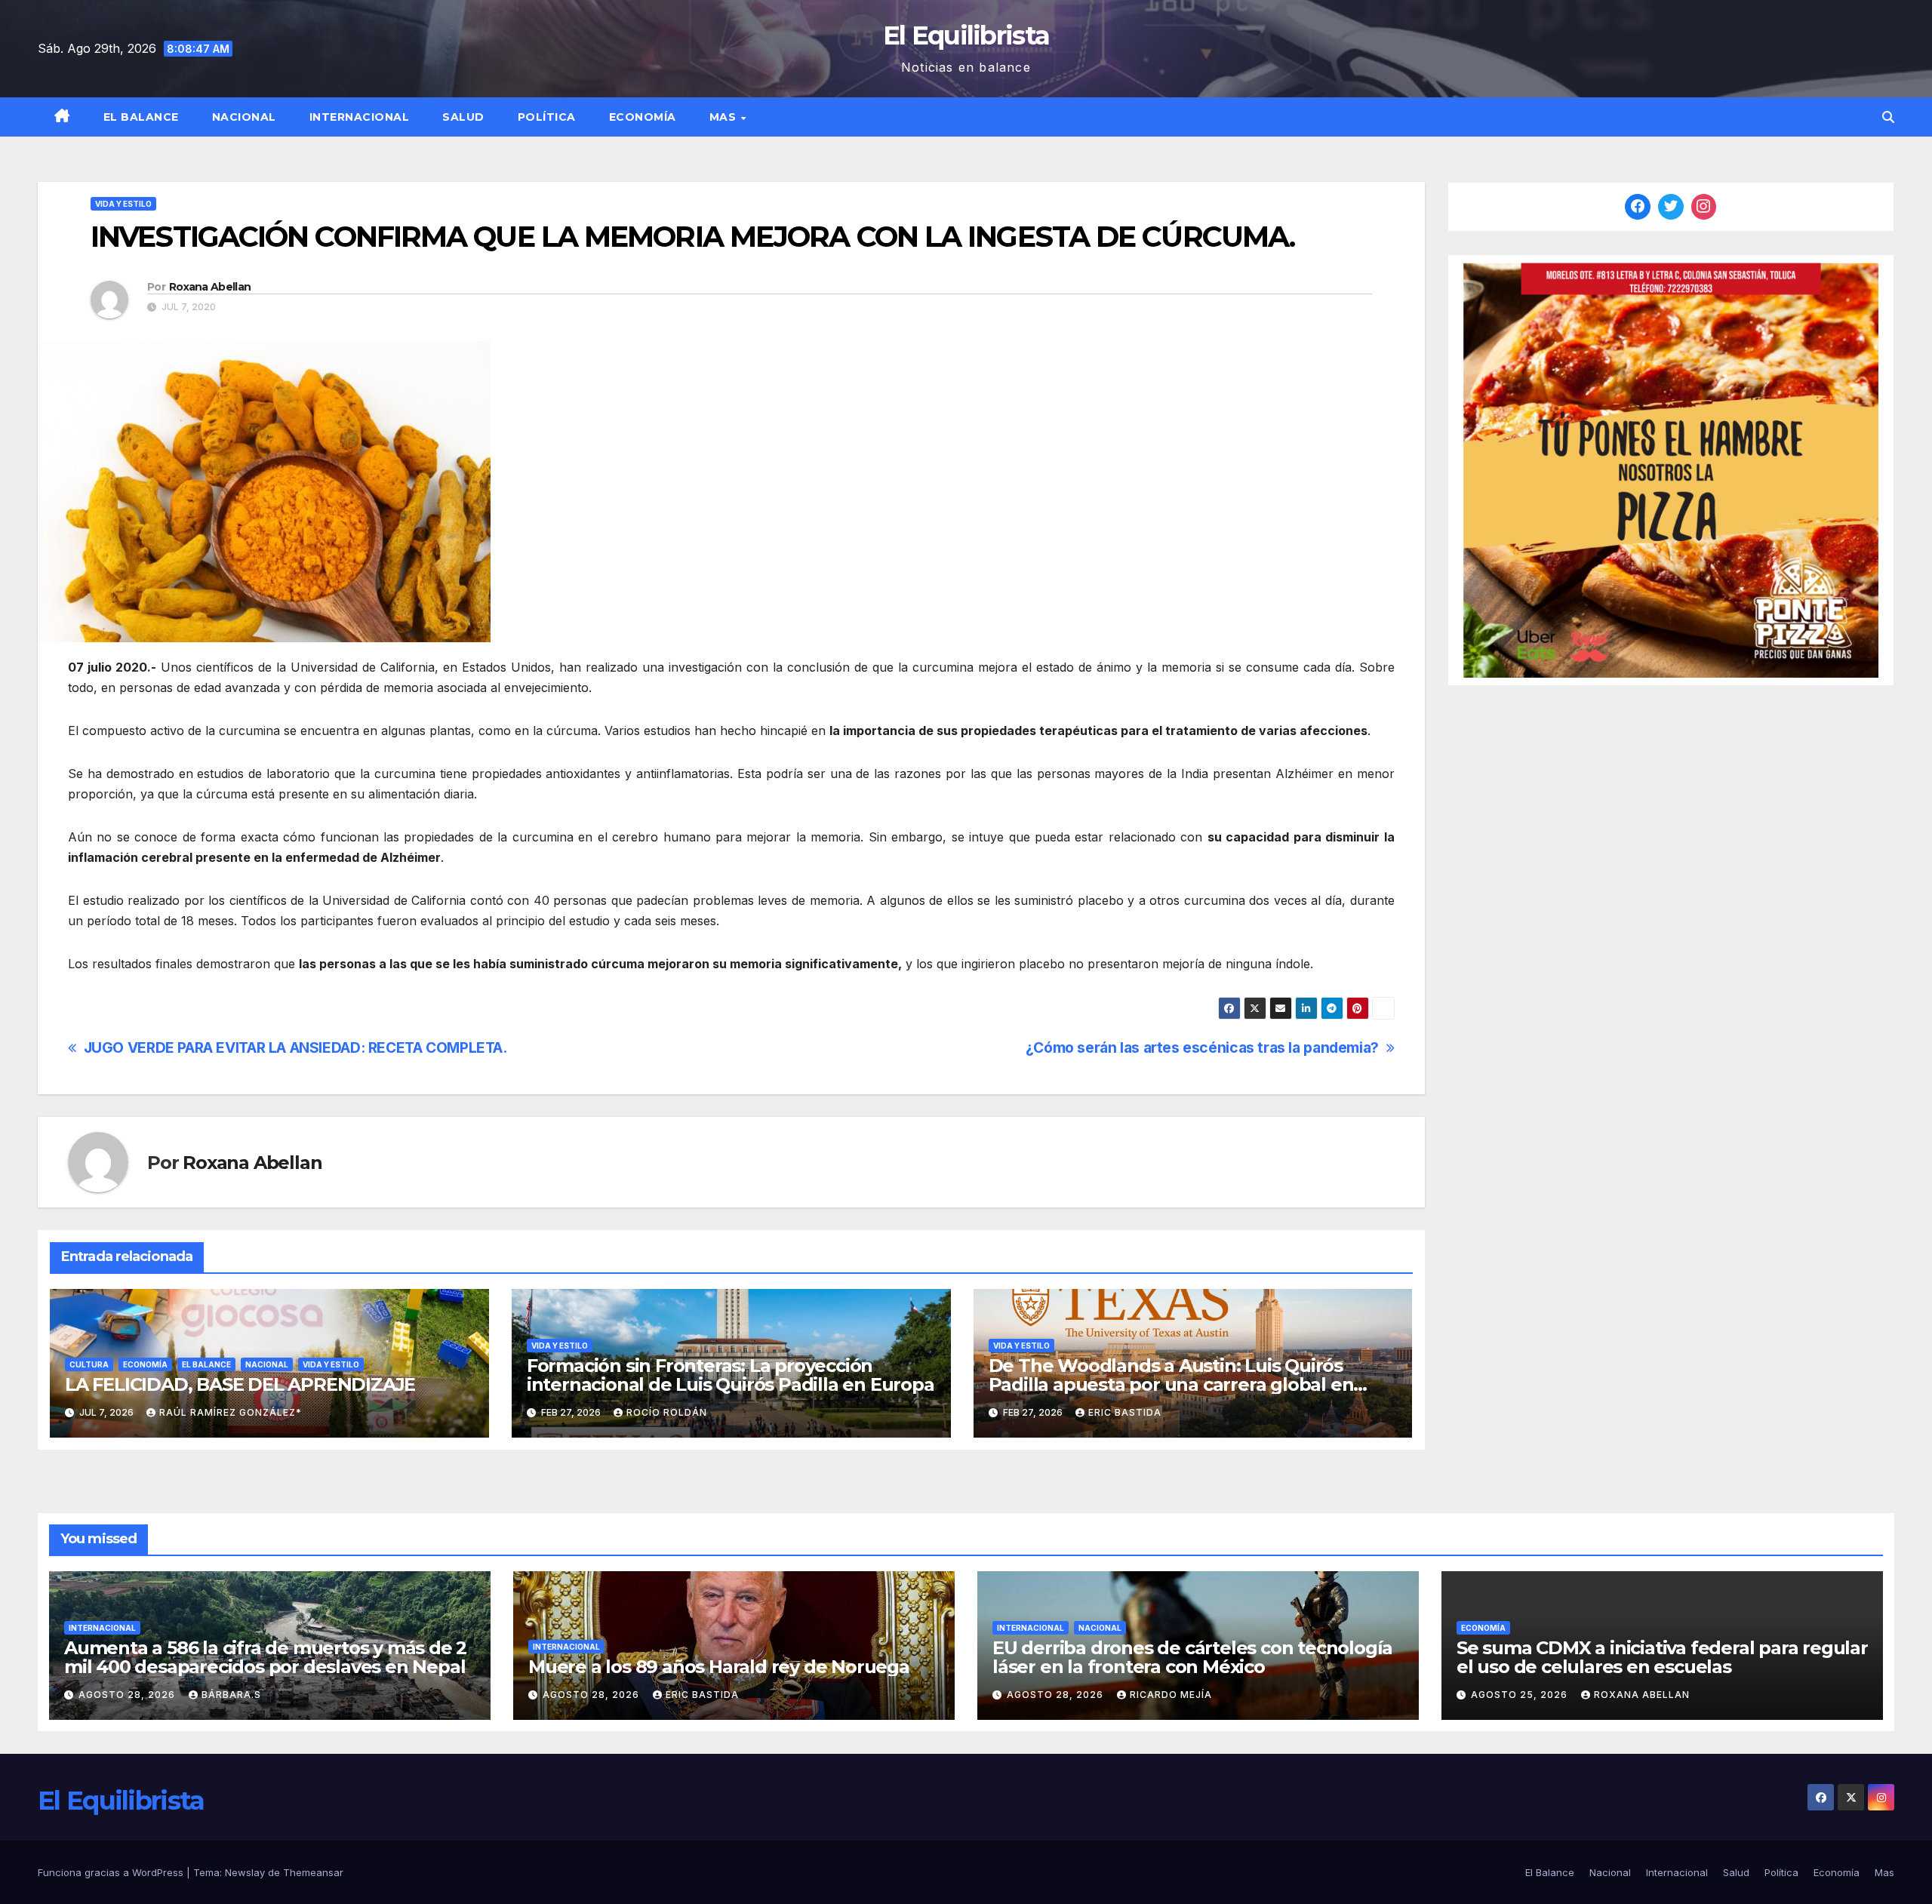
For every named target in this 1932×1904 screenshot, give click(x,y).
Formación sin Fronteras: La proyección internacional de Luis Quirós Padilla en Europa (731, 1375)
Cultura (89, 1364)
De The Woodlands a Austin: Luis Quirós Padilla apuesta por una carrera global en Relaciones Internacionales (1171, 1384)
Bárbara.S (231, 1695)
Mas (724, 117)
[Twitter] (1671, 207)
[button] (1888, 117)
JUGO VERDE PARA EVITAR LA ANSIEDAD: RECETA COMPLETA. (295, 1048)
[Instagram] (1704, 207)
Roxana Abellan (210, 287)
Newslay (245, 1872)
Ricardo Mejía (1171, 1695)
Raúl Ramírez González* (231, 1412)
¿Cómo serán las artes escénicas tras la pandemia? (1202, 1048)
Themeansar (313, 1872)
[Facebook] (1638, 207)
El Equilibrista (966, 35)
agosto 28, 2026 (128, 1695)
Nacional (244, 117)
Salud (463, 117)
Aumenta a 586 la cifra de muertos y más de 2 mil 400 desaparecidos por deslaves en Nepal (265, 1657)
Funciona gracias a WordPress (112, 1872)
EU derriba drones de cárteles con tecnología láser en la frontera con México (1192, 1657)
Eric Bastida (1125, 1412)
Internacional (360, 117)
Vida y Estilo (123, 204)
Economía (643, 117)
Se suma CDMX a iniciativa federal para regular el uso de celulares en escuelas (1662, 1657)
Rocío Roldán (667, 1412)
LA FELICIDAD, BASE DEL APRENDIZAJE (240, 1384)
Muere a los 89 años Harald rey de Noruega (719, 1667)
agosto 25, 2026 (1521, 1695)
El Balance (141, 117)
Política (547, 117)
